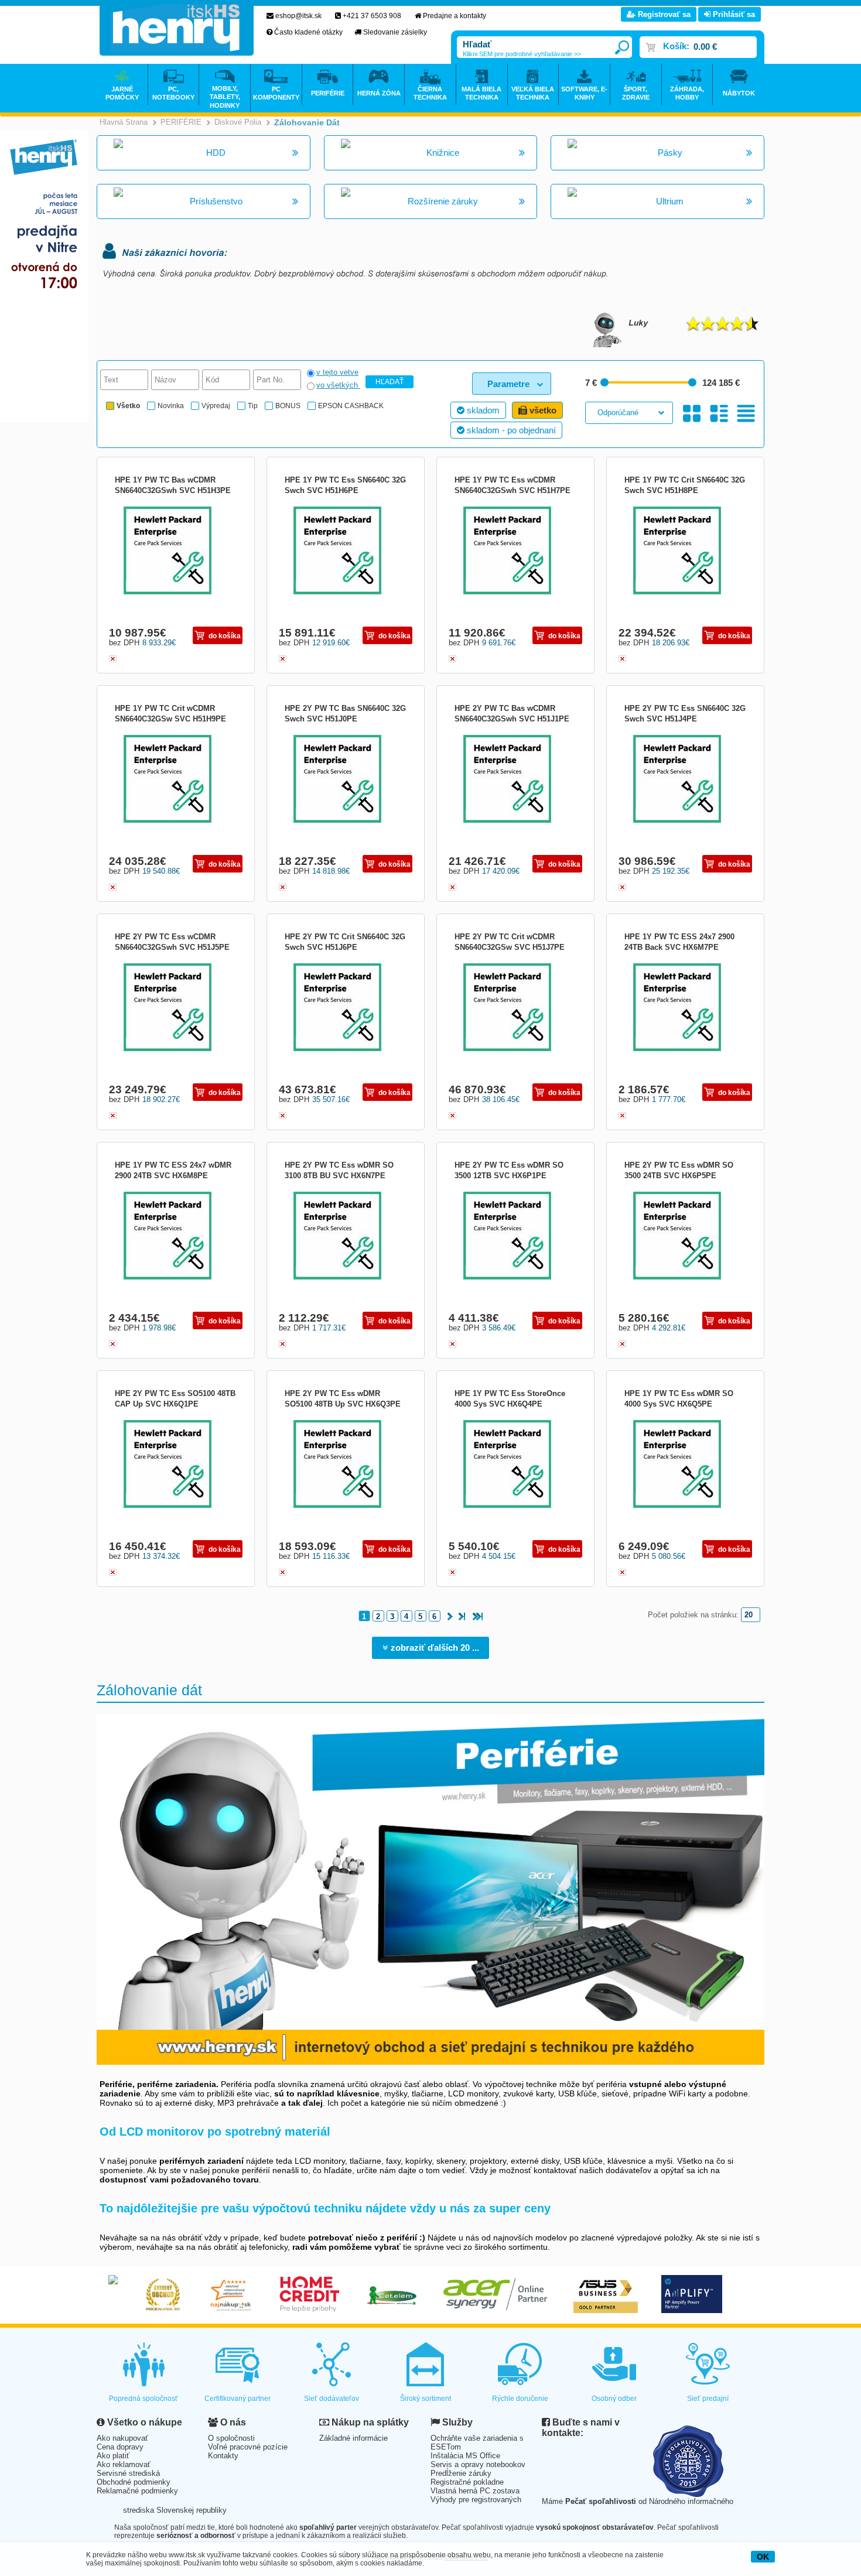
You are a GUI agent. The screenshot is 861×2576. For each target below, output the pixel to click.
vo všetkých (338, 385)
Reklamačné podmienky (137, 2491)
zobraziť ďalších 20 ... (434, 1648)
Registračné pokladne (467, 2482)
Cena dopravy (120, 2447)
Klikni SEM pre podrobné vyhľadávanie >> (522, 54)
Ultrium (670, 201)
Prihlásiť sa (733, 14)
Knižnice (443, 153)
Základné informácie (353, 2438)
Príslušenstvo (216, 201)
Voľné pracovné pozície (248, 2447)
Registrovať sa (663, 14)
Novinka (171, 406)
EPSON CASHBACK (351, 406)
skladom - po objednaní (510, 430)
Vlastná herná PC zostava (475, 2491)
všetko (542, 410)
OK (763, 2557)
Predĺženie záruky (461, 2473)
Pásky (670, 153)
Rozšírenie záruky (443, 201)
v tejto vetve (337, 372)
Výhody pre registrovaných (476, 2500)
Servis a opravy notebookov (478, 2464)
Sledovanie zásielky (395, 32)
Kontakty (223, 2456)
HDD (216, 153)
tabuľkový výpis (746, 414)
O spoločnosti (231, 2438)
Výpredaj (216, 406)
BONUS (288, 406)
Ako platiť (113, 2456)
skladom (482, 410)
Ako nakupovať (122, 2438)
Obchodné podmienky (134, 2482)
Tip (253, 406)
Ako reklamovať (124, 2464)
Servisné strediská (128, 2473)
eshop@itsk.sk (298, 16)
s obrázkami (719, 414)
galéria (692, 414)
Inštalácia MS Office (465, 2456)
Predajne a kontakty (455, 16)
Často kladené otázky (308, 32)
